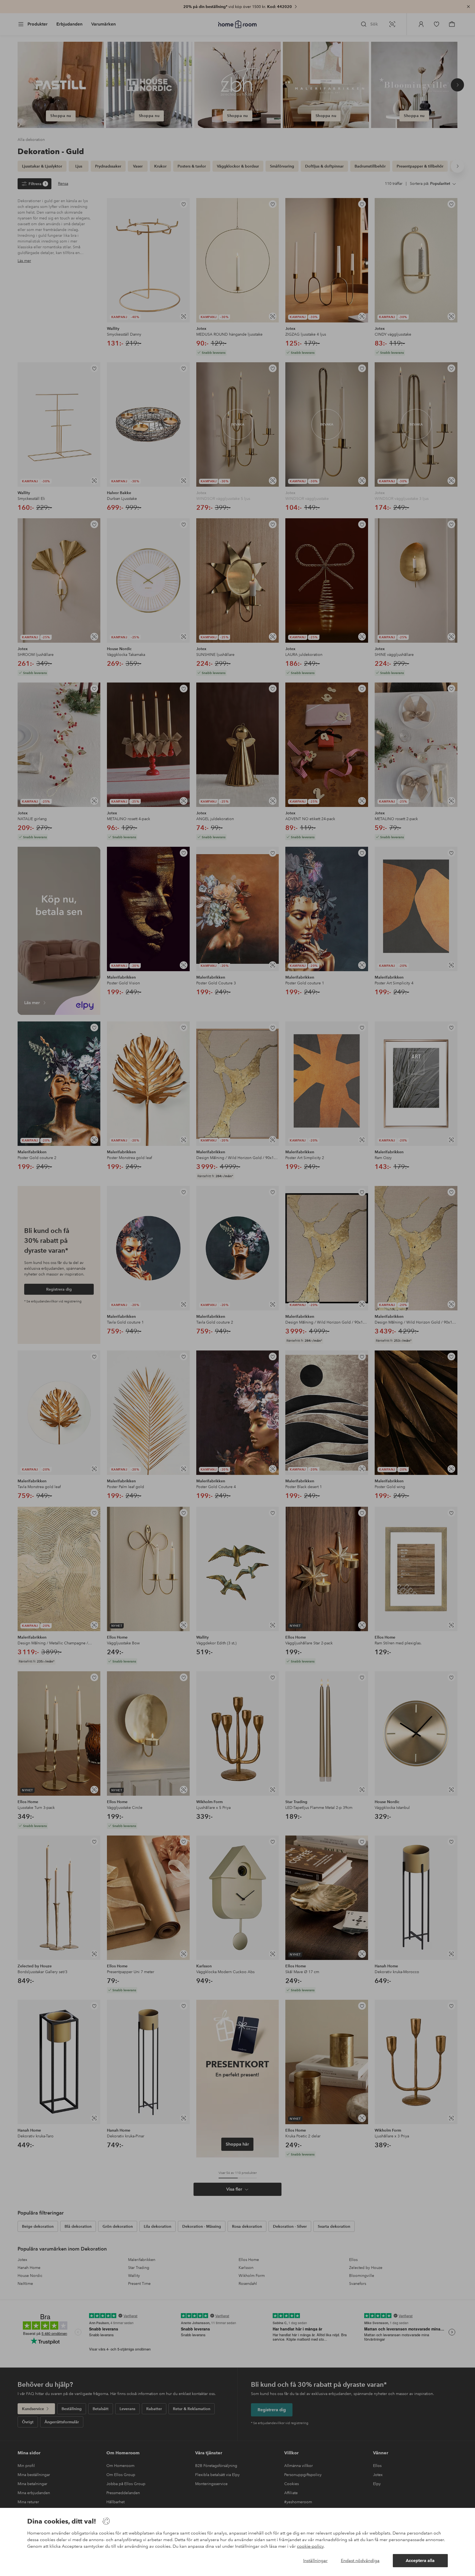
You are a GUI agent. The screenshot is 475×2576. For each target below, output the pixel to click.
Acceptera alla (420, 2560)
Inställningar (315, 2560)
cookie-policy (310, 2546)
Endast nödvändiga (360, 2560)
